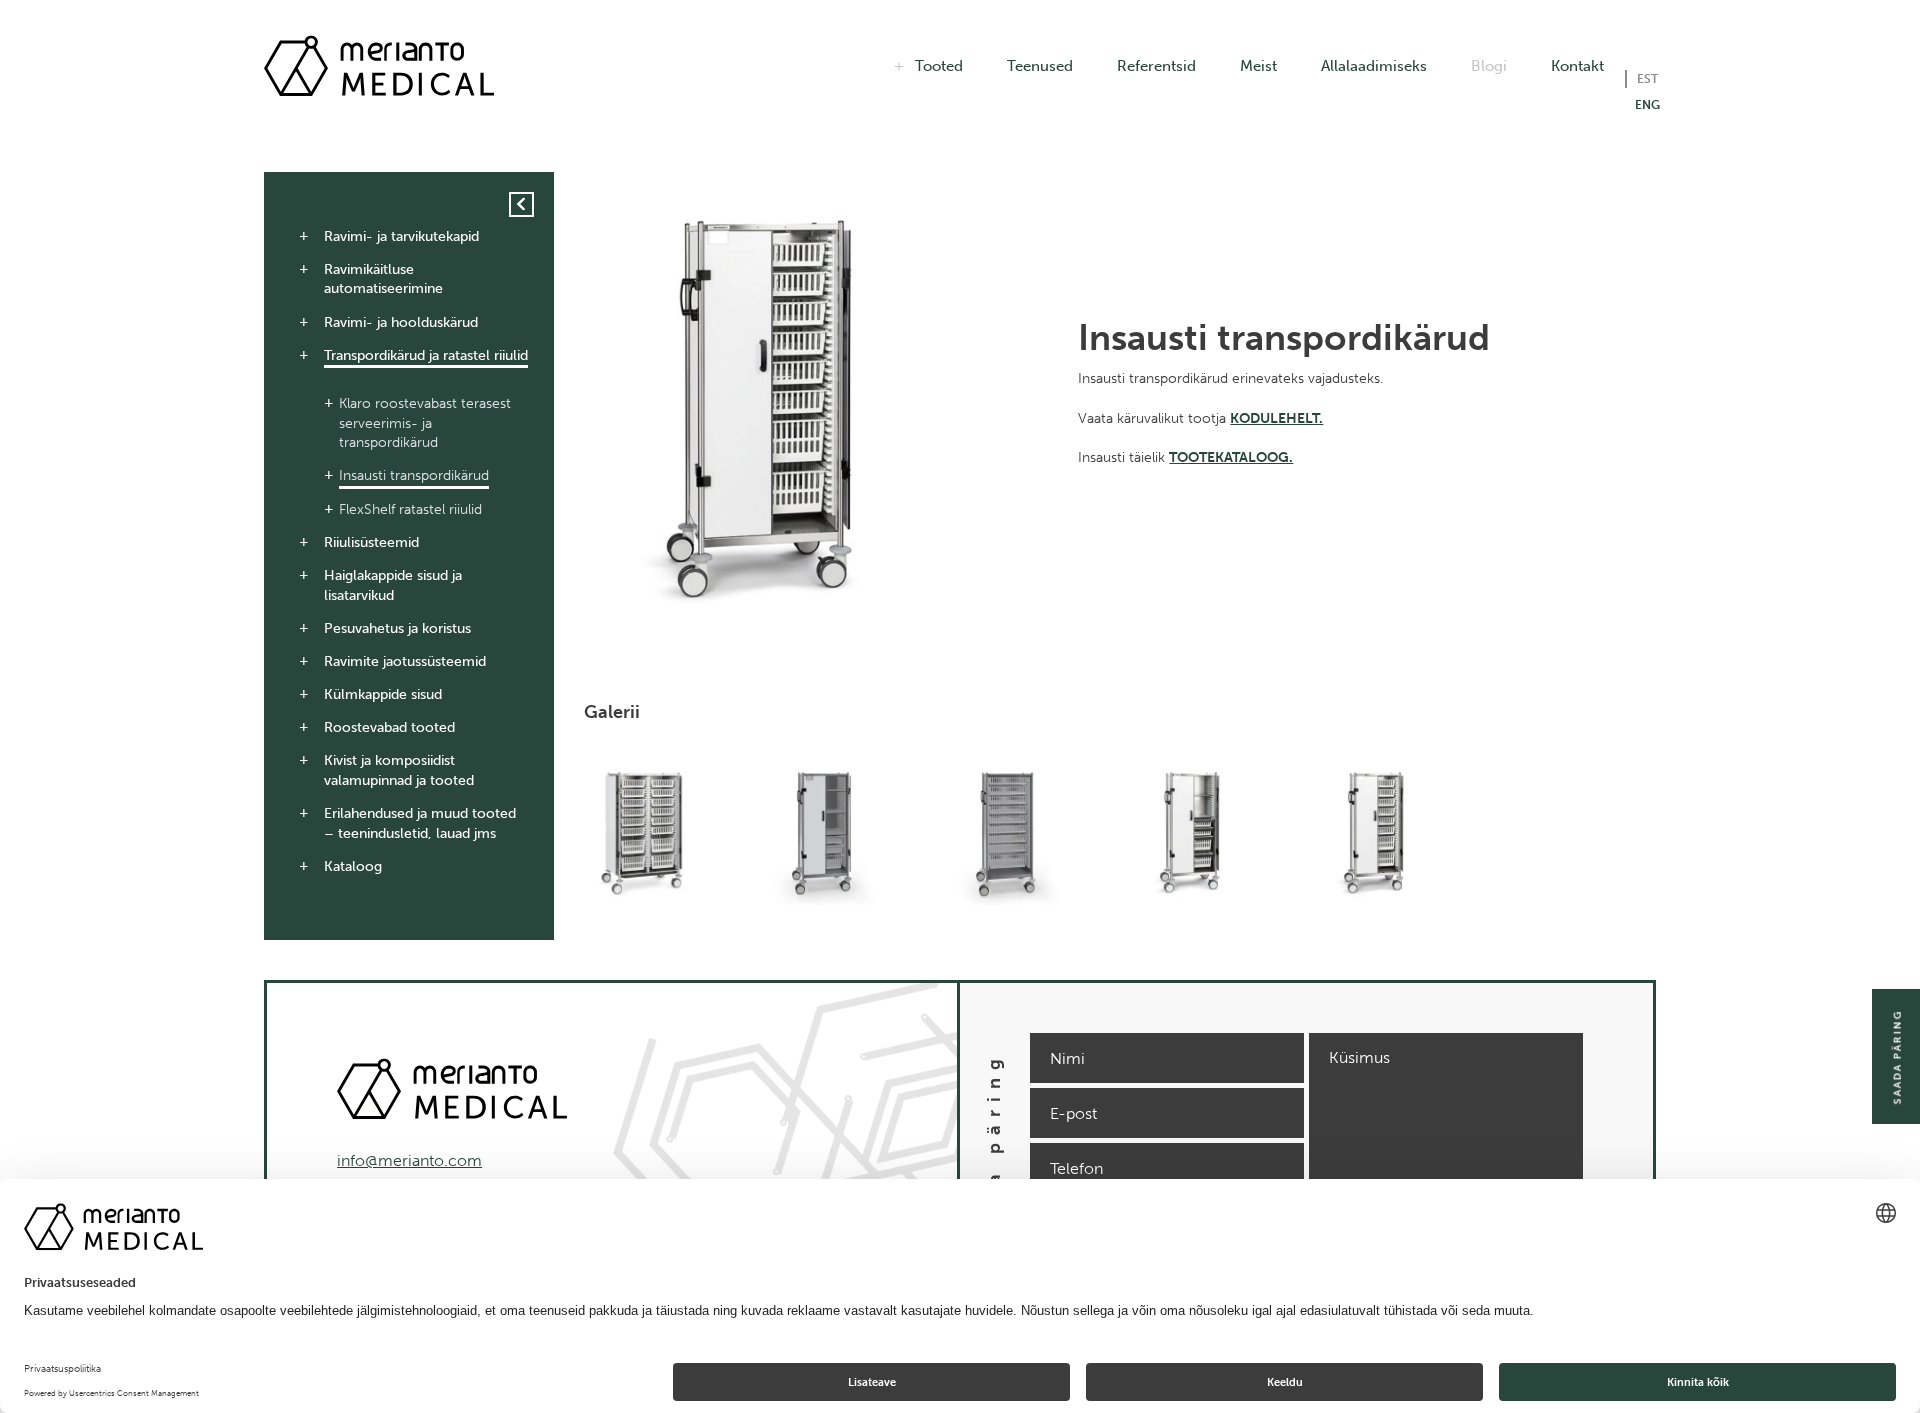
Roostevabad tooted (389, 727)
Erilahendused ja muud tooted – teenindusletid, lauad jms (420, 823)
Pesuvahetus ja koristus (397, 628)
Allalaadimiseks (1374, 66)
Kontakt (1577, 66)
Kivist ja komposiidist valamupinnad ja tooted (399, 770)
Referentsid (1156, 66)
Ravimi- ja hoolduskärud (401, 322)
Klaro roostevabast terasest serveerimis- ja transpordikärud (425, 423)
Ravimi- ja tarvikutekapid (401, 236)
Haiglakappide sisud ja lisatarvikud (393, 585)
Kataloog (353, 866)
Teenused (1040, 66)
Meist (1258, 66)
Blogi (1489, 66)
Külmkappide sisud (383, 694)
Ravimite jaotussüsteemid (405, 661)
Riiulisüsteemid (371, 542)
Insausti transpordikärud (414, 475)
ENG (1647, 105)
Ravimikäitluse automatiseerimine (383, 279)
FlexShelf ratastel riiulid (410, 509)
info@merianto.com (409, 1160)
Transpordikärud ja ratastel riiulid (426, 355)
